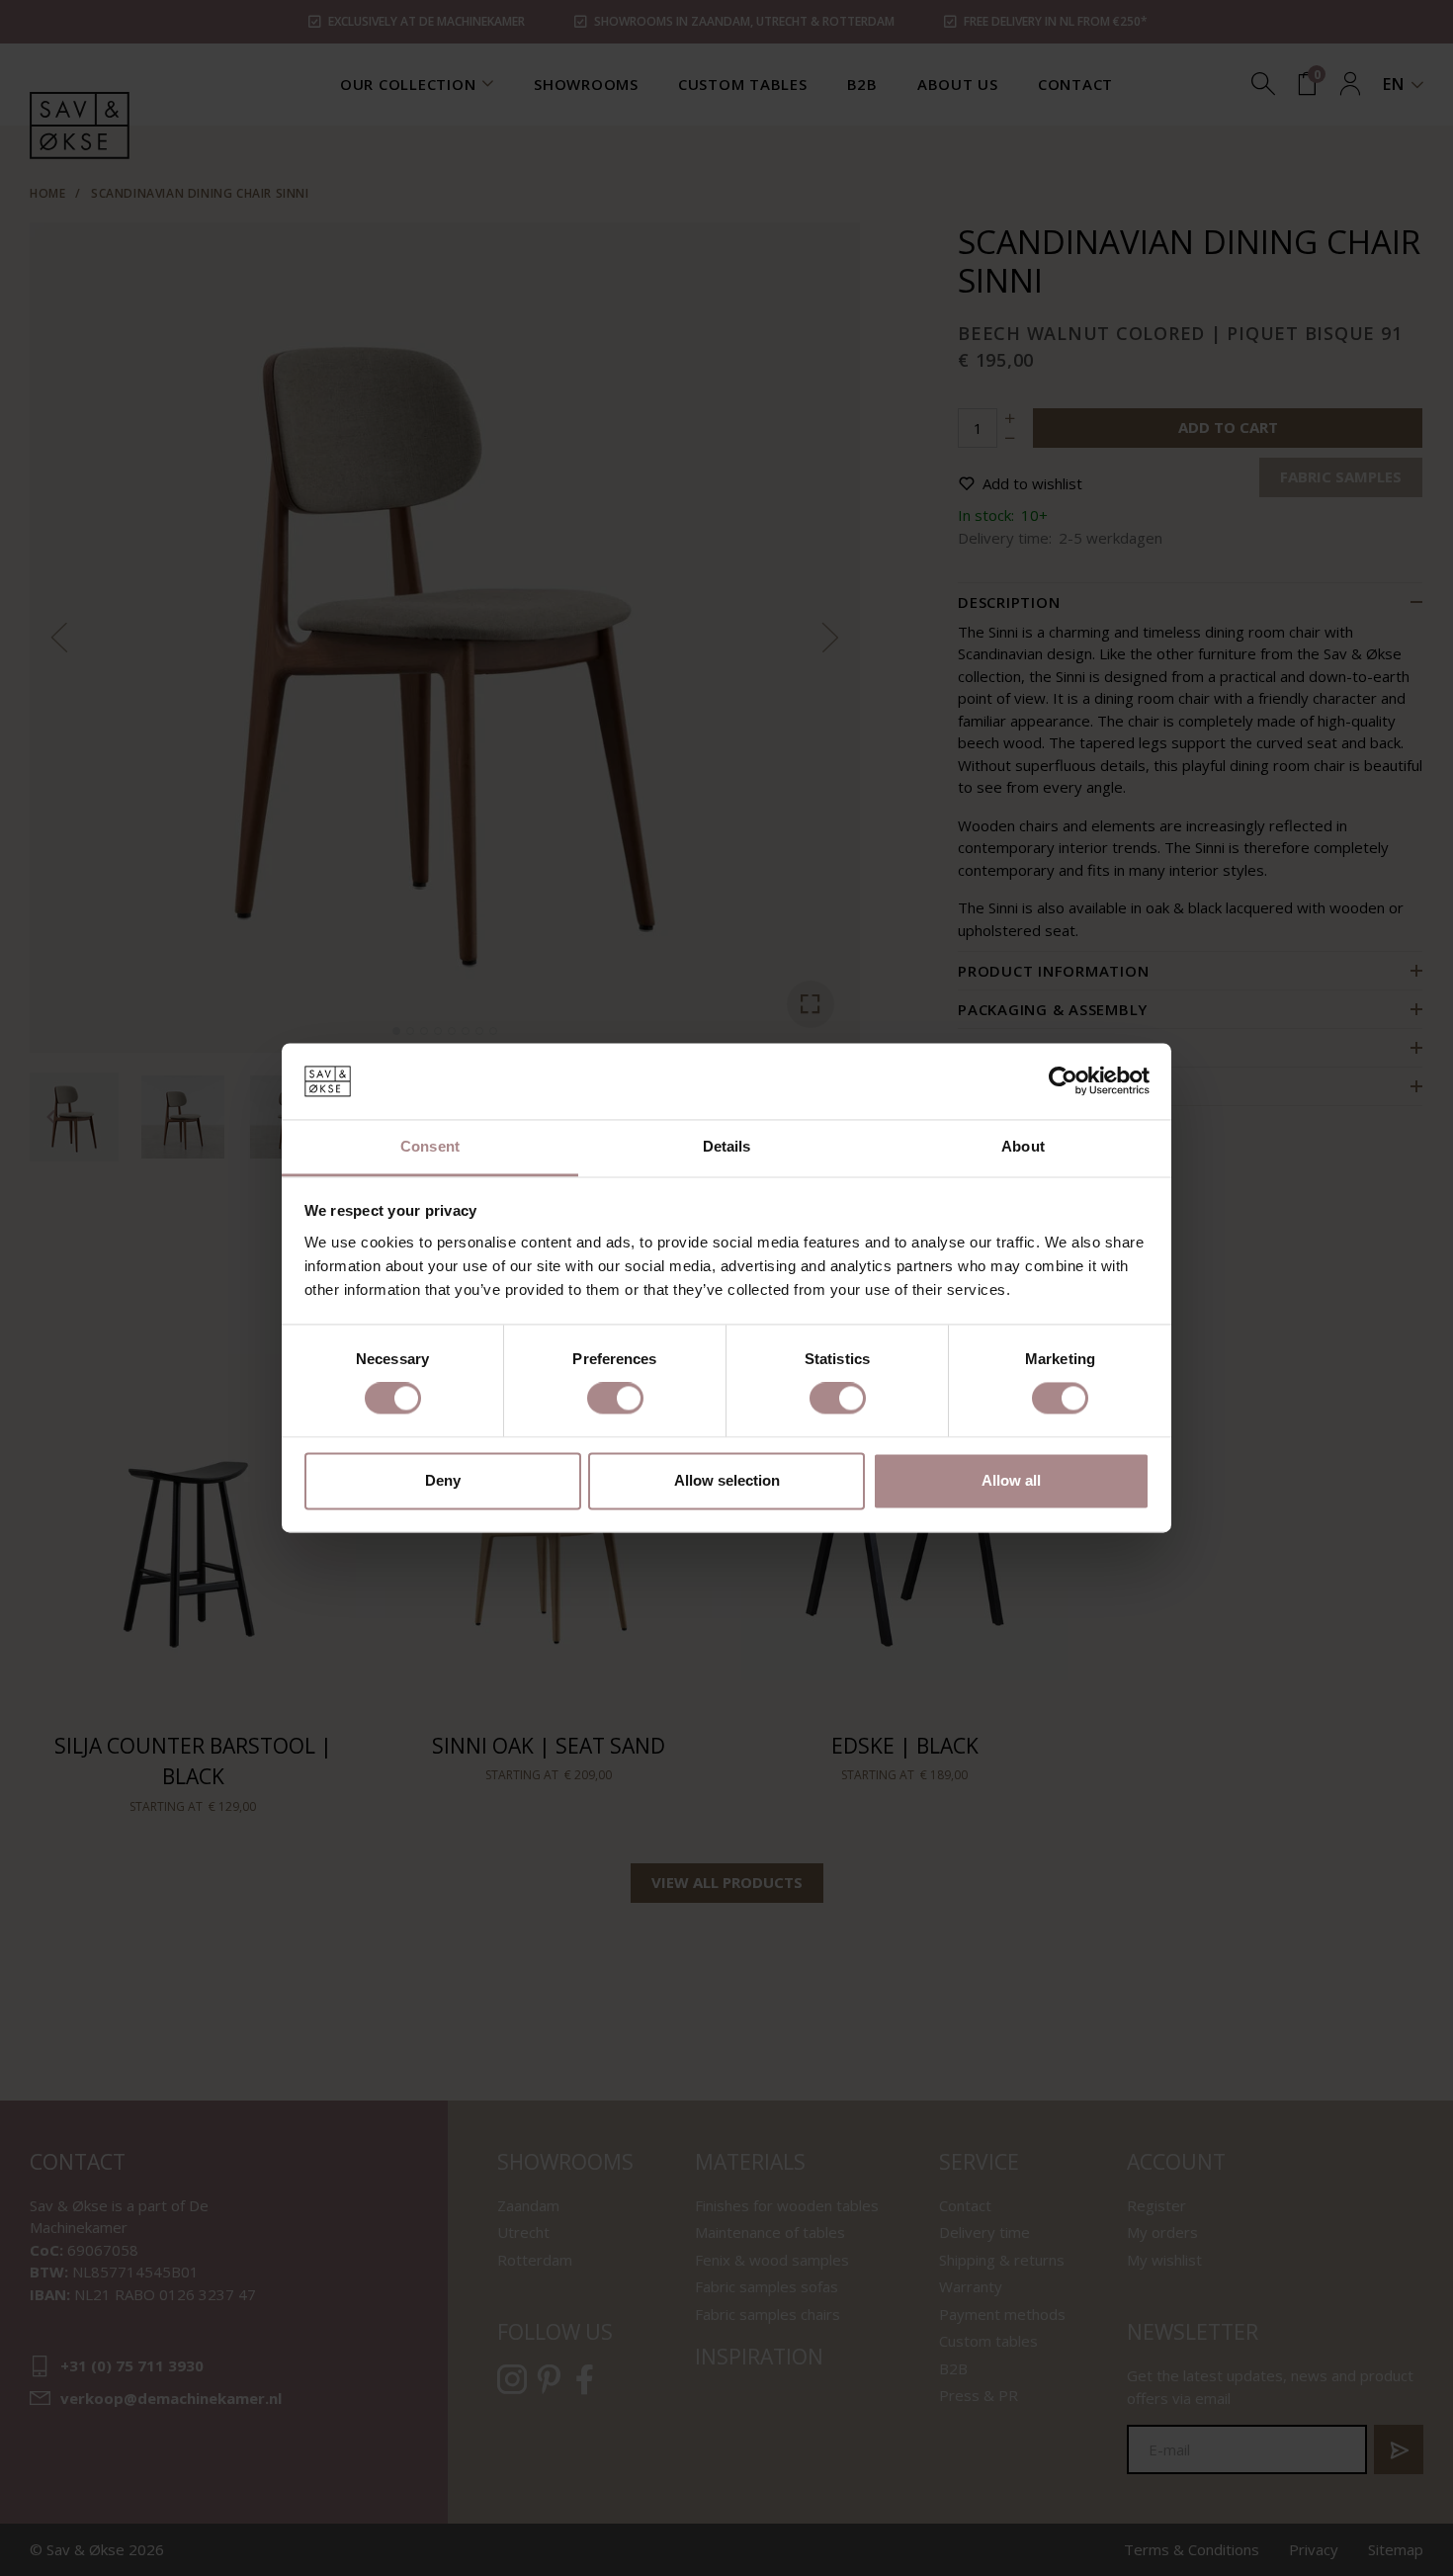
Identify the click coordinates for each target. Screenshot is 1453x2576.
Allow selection (727, 1480)
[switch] (615, 1399)
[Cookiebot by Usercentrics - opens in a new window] (1063, 1081)
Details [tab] (727, 1146)
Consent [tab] (430, 1146)
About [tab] (1023, 1146)
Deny (443, 1480)
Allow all (1011, 1480)
